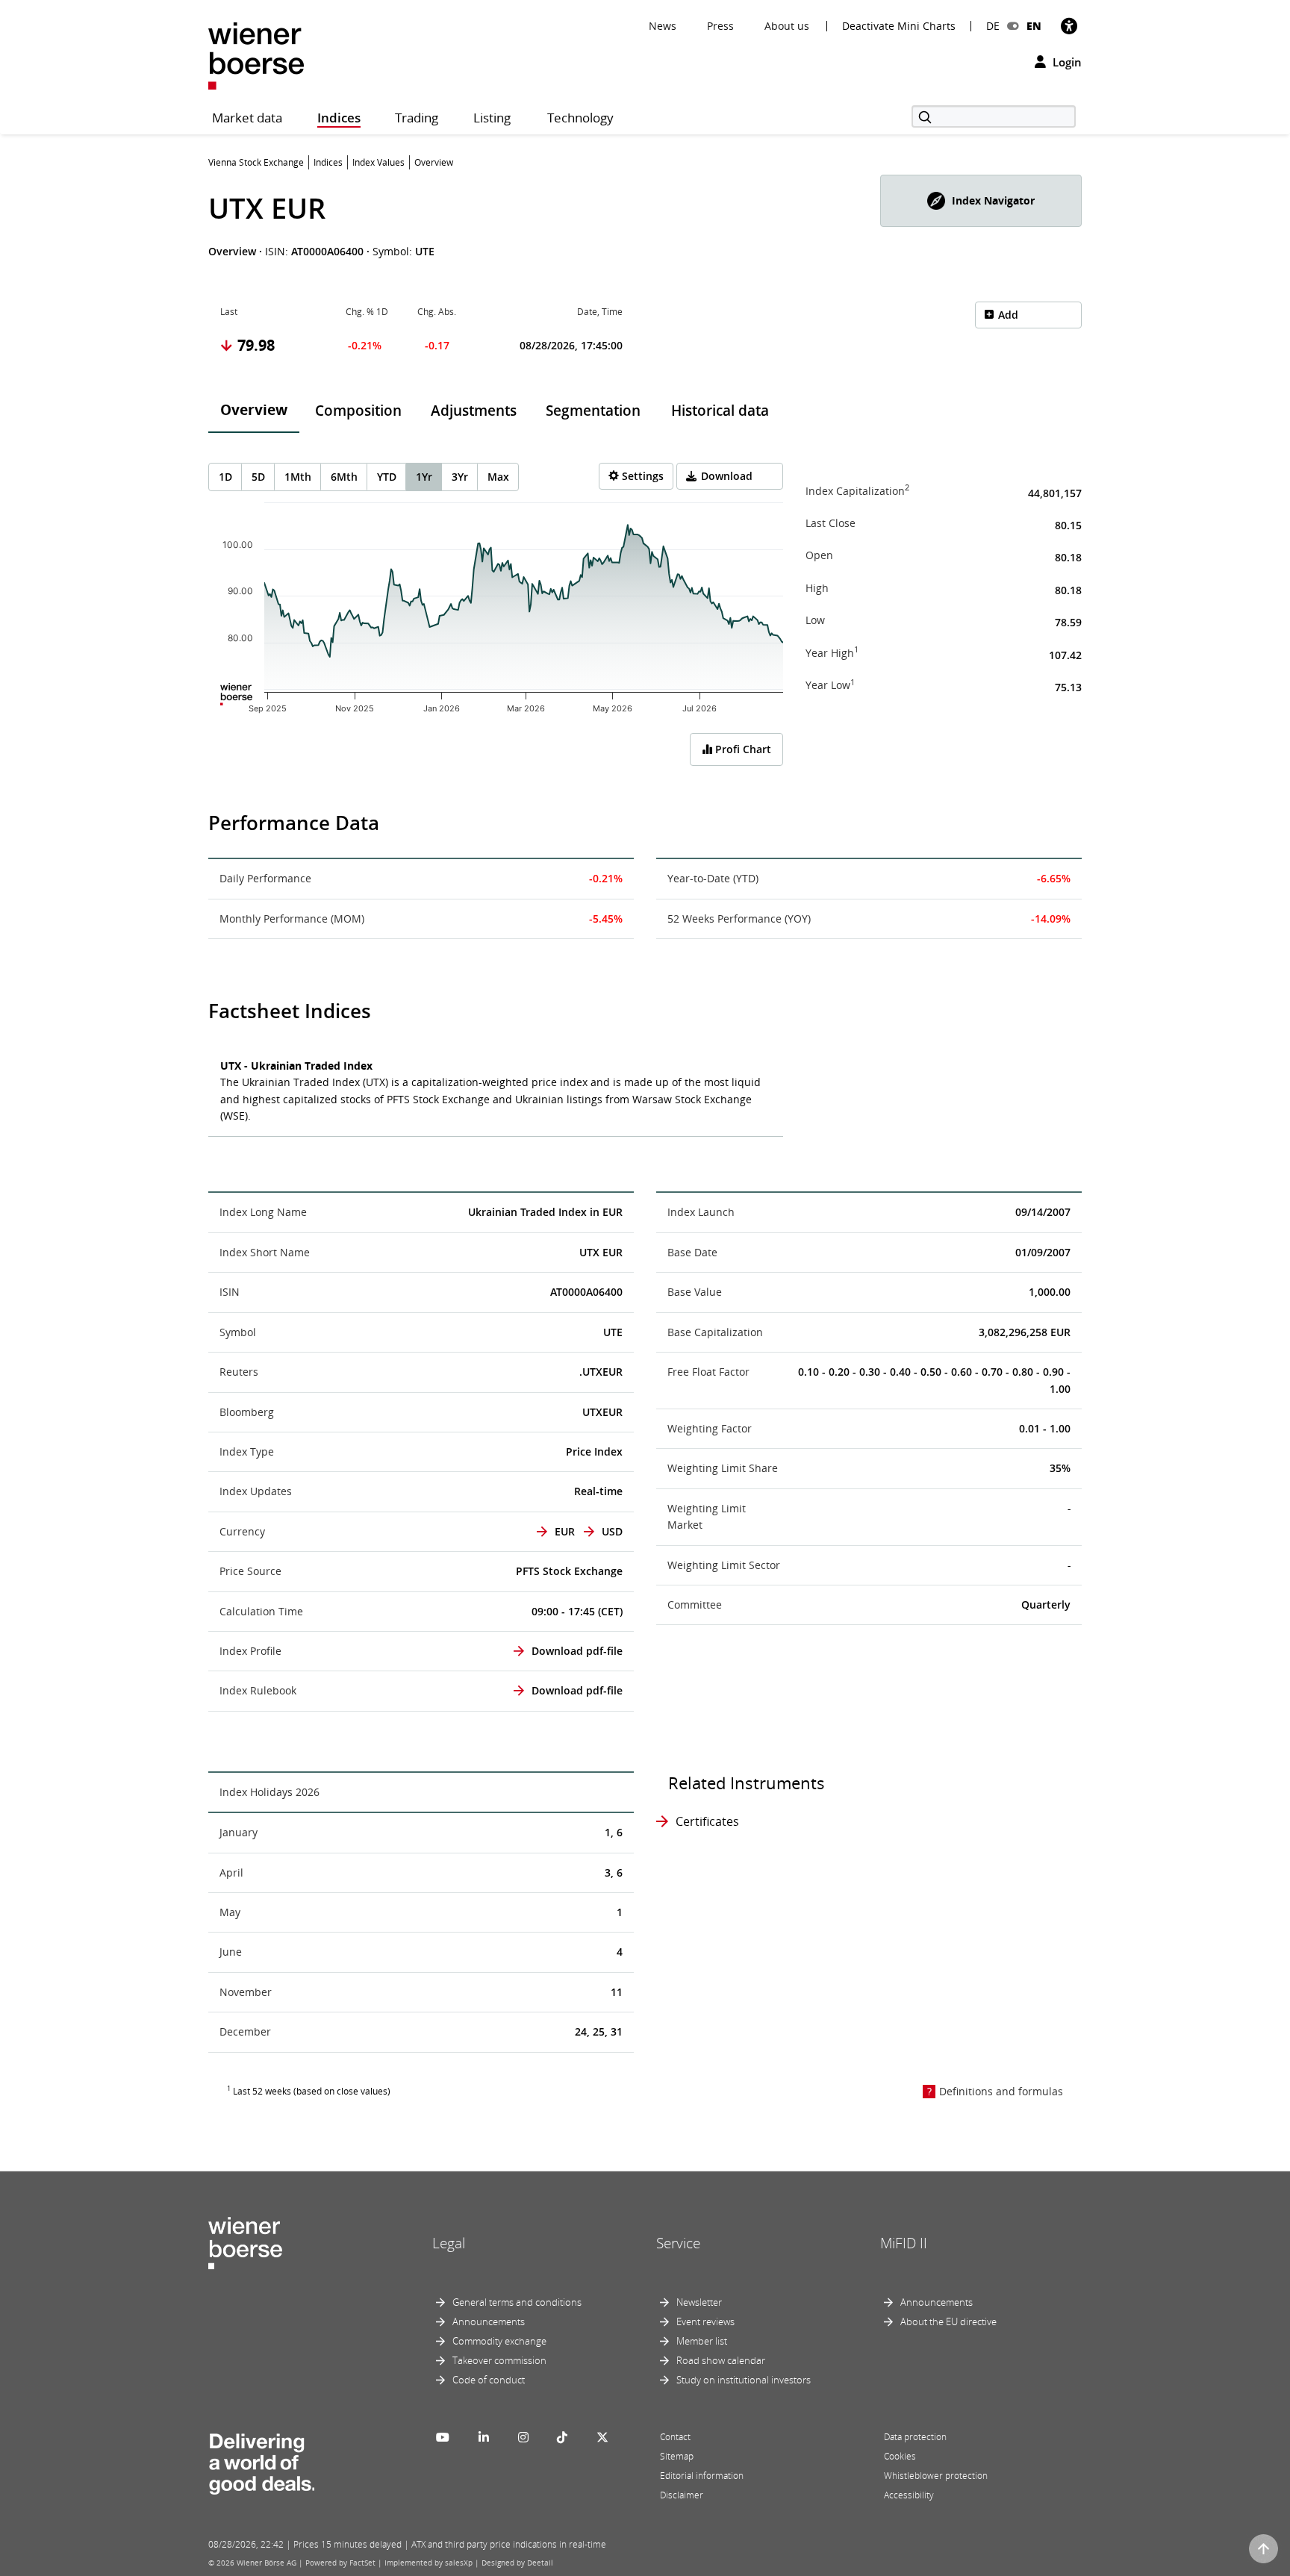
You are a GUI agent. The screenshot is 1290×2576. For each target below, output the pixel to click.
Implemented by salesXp (429, 2563)
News (663, 26)
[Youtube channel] (443, 2437)
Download (727, 476)
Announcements (489, 2321)
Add (1008, 315)
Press (720, 26)
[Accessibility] (1069, 26)
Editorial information (702, 2476)
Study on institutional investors (744, 2380)
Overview (254, 410)
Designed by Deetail (517, 2563)
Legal (449, 2243)
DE (993, 26)
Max (498, 477)
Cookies (900, 2456)
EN (1034, 26)
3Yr (460, 477)
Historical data (720, 411)
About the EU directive (948, 2321)
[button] (981, 201)
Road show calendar (721, 2360)
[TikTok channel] (562, 2437)
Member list (702, 2341)
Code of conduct (489, 2380)
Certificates (707, 1821)
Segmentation (593, 411)
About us (787, 26)
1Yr (424, 477)
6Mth (344, 477)
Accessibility (909, 2495)
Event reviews (705, 2321)
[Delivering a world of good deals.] (261, 2460)
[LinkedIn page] (484, 2437)
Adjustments (474, 411)
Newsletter (699, 2302)
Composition (358, 411)
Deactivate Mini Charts (899, 26)
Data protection (915, 2437)
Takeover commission (499, 2360)
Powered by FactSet (340, 2563)
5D (258, 477)
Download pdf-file (577, 1651)
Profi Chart (742, 749)
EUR (565, 1531)
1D (225, 477)
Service (678, 2243)
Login (1066, 62)
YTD (387, 477)
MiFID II (904, 2243)
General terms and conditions (517, 2302)
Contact (675, 2437)
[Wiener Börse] (256, 55)
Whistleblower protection (936, 2476)
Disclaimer (682, 2495)
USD (612, 1531)
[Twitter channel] (602, 2437)
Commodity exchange (499, 2341)
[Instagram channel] (523, 2437)
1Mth (298, 477)
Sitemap (677, 2456)
